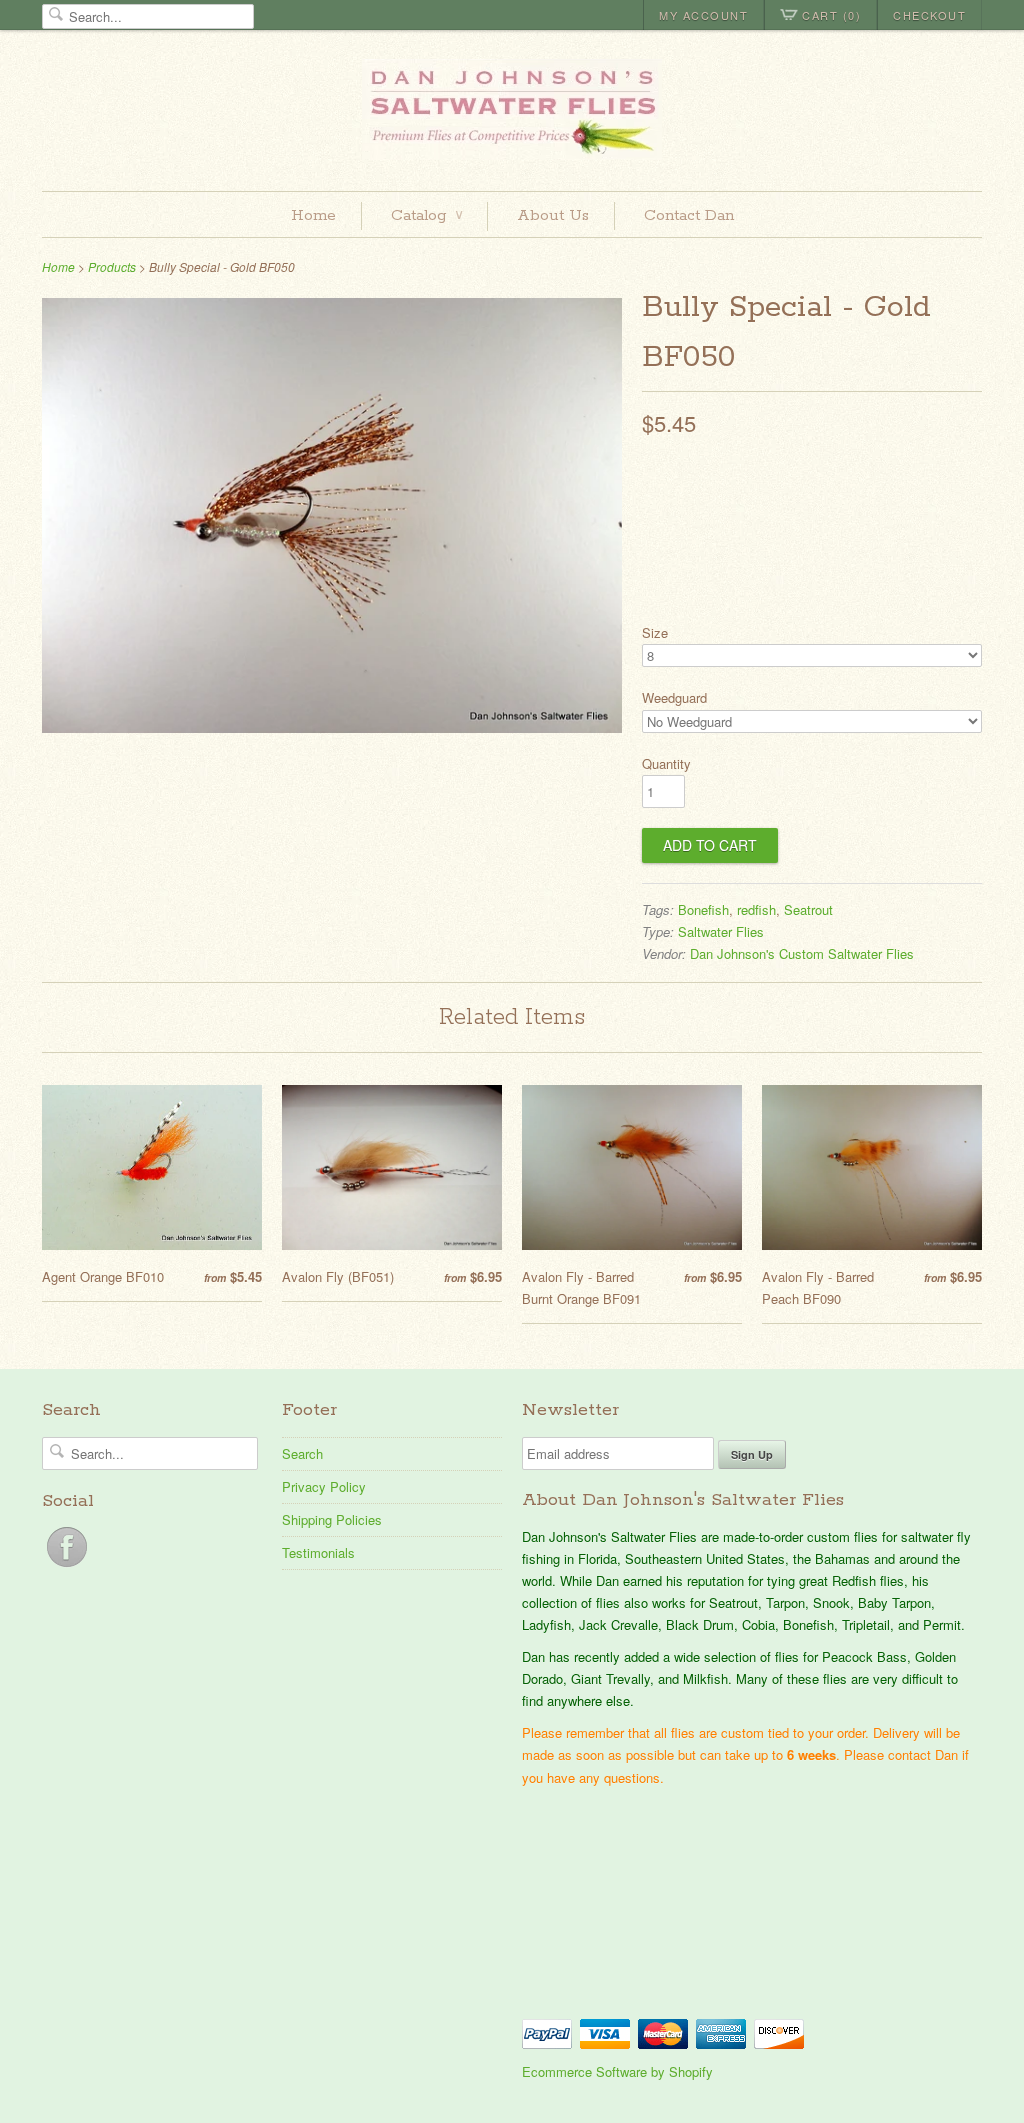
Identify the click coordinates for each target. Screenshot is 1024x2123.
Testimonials (318, 1552)
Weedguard (674, 697)
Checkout (929, 15)
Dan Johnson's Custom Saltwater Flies (802, 953)
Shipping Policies (332, 1519)
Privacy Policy (324, 1486)
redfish (756, 909)
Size (655, 632)
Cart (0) (831, 15)
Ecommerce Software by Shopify (617, 2071)
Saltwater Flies (721, 931)
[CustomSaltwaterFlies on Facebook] (67, 1566)
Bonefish (703, 909)
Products (112, 266)
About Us (553, 215)
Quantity (666, 763)
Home (313, 215)
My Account (703, 15)
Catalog (426, 215)
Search (302, 1453)
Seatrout (808, 909)
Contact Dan (689, 215)
